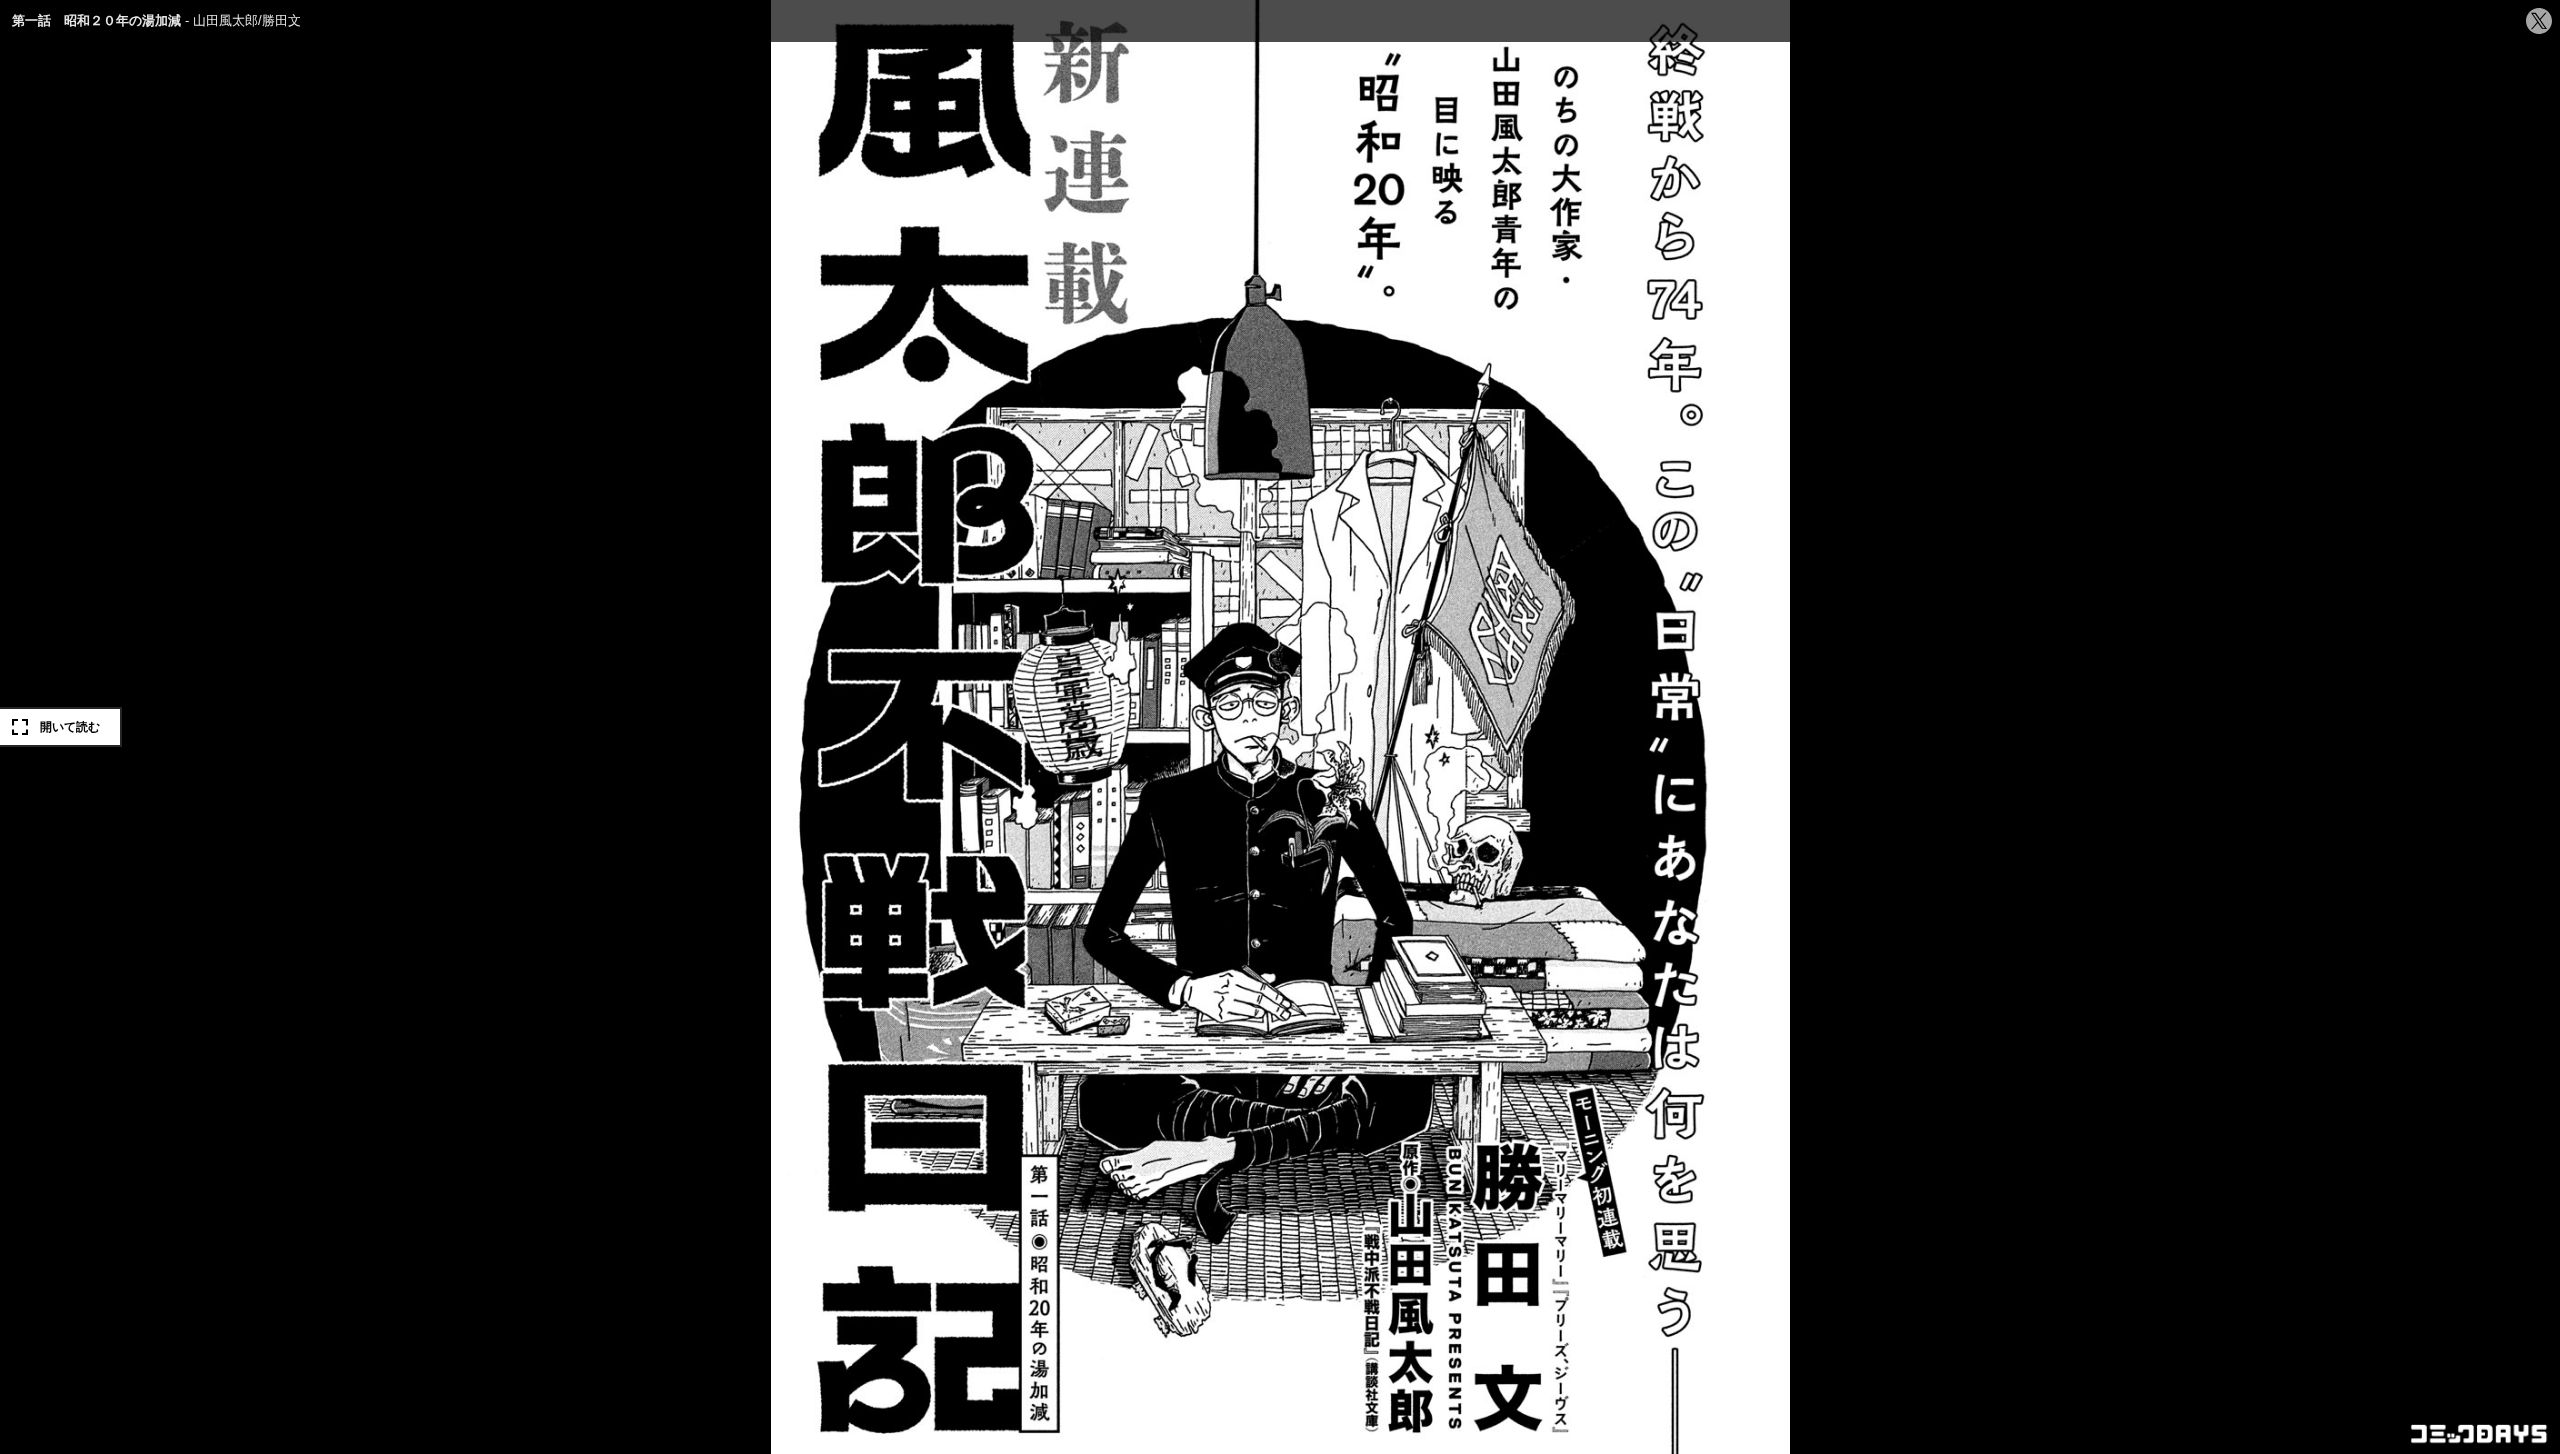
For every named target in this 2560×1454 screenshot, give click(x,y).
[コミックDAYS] (2480, 1434)
